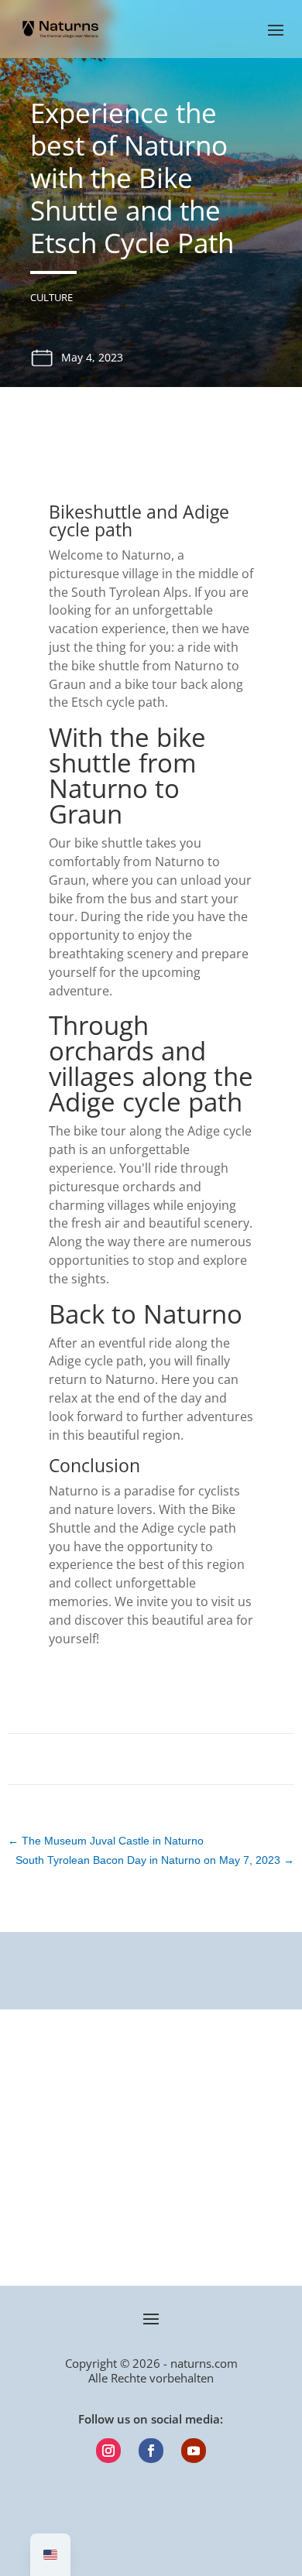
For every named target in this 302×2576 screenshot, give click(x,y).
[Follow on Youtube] (194, 2451)
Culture (51, 297)
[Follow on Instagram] (108, 2451)
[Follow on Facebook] (151, 2451)
